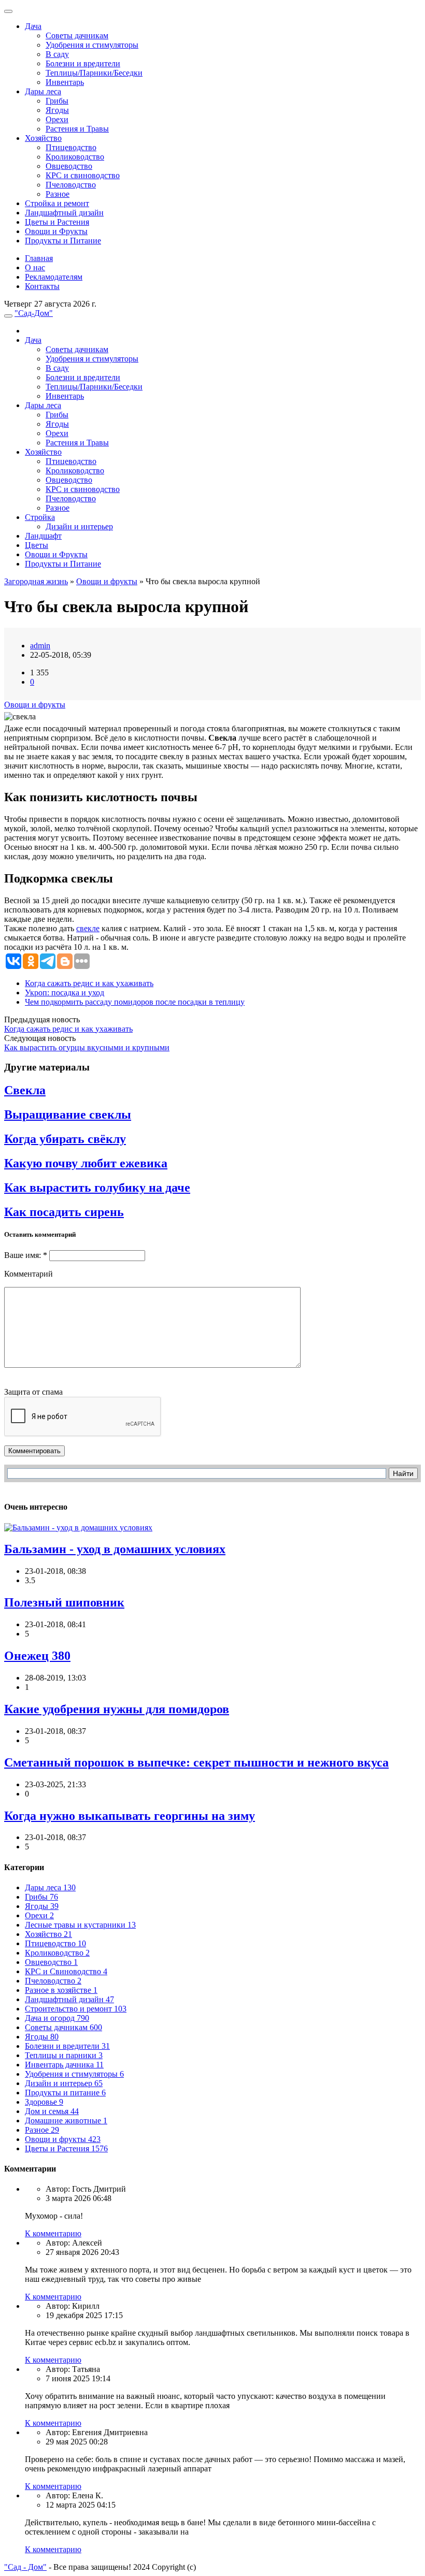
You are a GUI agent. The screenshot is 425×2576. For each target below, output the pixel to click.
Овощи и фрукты (107, 581)
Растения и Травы (77, 129)
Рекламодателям (54, 277)
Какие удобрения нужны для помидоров (117, 1709)
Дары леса (43, 91)
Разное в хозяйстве (61, 1990)
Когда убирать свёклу (65, 1139)
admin (40, 646)
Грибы (57, 101)
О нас (35, 267)
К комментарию (53, 2233)
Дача (33, 26)
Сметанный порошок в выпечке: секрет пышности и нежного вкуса (196, 1762)
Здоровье (44, 2102)
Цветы (37, 545)
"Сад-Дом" (34, 313)
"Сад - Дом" (25, 2567)
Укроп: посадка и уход (65, 993)
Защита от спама (33, 1392)
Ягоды (57, 110)
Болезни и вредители (83, 63)
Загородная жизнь (36, 581)
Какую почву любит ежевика (86, 1163)
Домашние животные (66, 2121)
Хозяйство (43, 138)
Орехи (57, 119)
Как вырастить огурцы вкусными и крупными (87, 1047)
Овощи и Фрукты (56, 231)
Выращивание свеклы (68, 1115)
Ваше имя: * (26, 1255)
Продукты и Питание (63, 241)
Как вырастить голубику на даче (97, 1188)
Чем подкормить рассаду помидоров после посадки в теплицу (135, 1002)
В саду (57, 54)
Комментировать (34, 1451)
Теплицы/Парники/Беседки (94, 73)
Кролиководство (75, 157)
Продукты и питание (65, 2093)
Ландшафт (43, 536)
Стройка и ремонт (57, 203)
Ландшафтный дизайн (64, 213)
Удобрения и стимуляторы (92, 45)
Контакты (42, 286)
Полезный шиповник (64, 1602)
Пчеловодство (71, 185)
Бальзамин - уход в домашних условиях (115, 1549)
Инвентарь (65, 82)
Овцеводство (69, 166)
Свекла (25, 1090)
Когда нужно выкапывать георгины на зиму (130, 1816)
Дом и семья (52, 2111)
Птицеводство (71, 147)
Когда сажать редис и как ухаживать (89, 983)
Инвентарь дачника (64, 2065)
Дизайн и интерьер (79, 526)
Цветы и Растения (57, 222)
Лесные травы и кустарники (80, 1925)
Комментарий (29, 1274)
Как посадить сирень (64, 1212)
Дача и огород (57, 2018)
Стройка (40, 517)
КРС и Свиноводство (66, 1971)
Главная (39, 258)
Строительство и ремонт (76, 2009)
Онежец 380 (37, 1656)
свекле (88, 928)
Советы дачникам (77, 35)
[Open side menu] (8, 316)
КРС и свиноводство (83, 175)
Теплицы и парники (64, 2055)
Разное (58, 194)
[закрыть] (8, 11)
